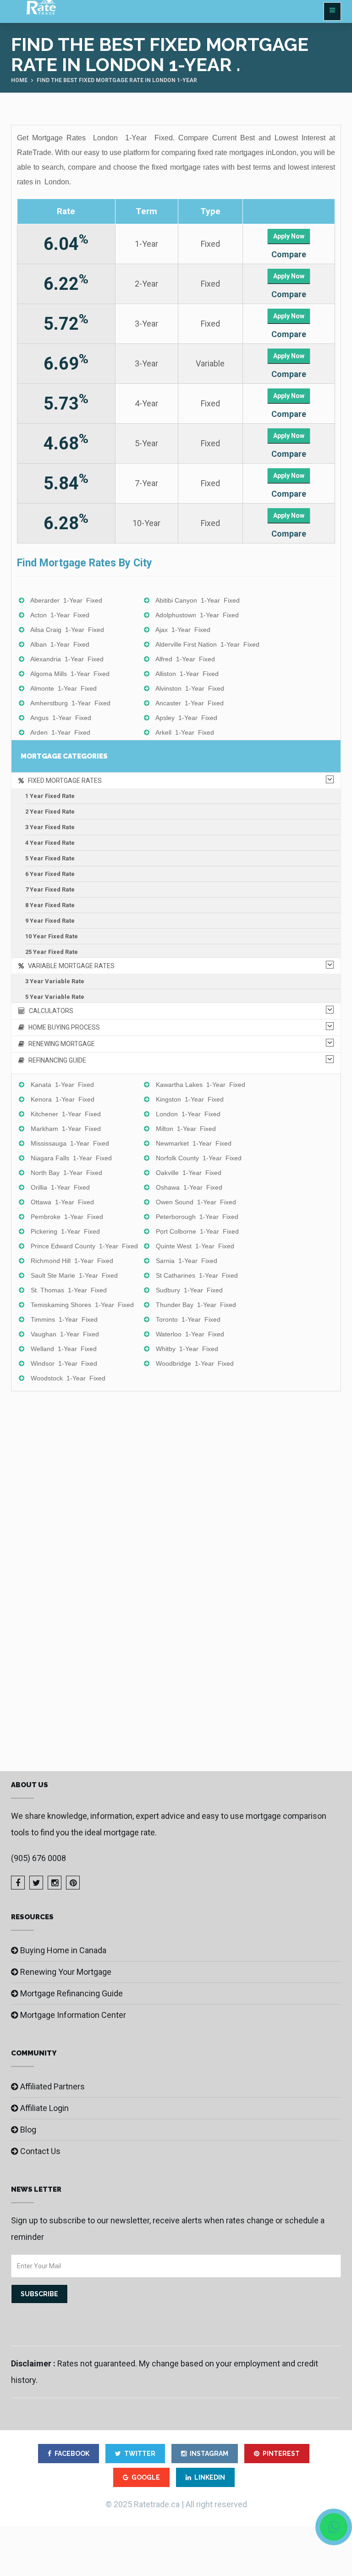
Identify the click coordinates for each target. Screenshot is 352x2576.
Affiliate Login (44, 2108)
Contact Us (40, 2151)
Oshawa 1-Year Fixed (189, 1187)
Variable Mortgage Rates (69, 966)
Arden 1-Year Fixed (60, 732)
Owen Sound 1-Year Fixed (196, 1202)
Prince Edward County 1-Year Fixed (84, 1246)
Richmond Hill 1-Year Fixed (72, 1261)
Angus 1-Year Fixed (61, 718)
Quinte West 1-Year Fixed (195, 1246)
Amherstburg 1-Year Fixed (70, 703)
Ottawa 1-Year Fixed (62, 1202)
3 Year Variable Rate (55, 981)
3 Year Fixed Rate (50, 827)
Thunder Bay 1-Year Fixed (196, 1305)
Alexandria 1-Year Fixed (67, 659)
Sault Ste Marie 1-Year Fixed (74, 1275)
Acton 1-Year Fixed (60, 615)
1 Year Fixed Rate (50, 796)
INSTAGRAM (209, 2454)
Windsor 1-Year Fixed (64, 1363)
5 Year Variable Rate (55, 997)
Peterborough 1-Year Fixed (197, 1217)
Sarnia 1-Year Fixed (187, 1261)
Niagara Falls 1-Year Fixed (71, 1158)
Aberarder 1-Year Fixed (66, 600)
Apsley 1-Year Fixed (186, 718)
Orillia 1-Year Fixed (60, 1187)
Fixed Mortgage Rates (63, 781)
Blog (28, 2130)
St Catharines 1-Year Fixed (197, 1275)
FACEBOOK (72, 2454)
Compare (289, 254)
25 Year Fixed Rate (52, 952)
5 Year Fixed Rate (50, 858)
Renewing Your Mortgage (66, 1972)
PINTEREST (281, 2454)
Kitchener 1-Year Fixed (66, 1114)
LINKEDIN (210, 2477)
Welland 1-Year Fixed (64, 1349)
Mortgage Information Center (73, 2015)
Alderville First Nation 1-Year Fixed (207, 644)
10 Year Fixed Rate (52, 936)
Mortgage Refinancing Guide (71, 1993)
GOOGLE (146, 2477)
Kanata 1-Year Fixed (62, 1085)
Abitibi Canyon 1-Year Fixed (198, 600)
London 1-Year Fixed (188, 1114)
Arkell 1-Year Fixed (185, 732)
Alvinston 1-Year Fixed (190, 688)
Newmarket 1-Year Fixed (194, 1143)
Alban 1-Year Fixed (60, 644)
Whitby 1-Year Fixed (187, 1349)
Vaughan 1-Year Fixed (65, 1334)
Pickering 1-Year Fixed (65, 1231)
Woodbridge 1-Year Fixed (195, 1363)
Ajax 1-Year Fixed (183, 630)
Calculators (49, 1011)
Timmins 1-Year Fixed (64, 1319)
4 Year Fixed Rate (50, 843)
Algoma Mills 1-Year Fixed (70, 674)
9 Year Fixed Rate (50, 921)
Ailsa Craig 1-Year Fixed (67, 630)
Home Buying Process (62, 1027)
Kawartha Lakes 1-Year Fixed (201, 1085)
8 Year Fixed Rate (50, 905)
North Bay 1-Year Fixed (66, 1173)
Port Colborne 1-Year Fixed (197, 1231)
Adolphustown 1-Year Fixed (197, 615)
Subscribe (39, 2294)
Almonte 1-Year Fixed (63, 688)
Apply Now (289, 236)
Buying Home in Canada (63, 1950)
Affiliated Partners (52, 2086)
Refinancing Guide (55, 1060)
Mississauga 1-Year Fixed (70, 1143)
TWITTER (140, 2454)
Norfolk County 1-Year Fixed (199, 1158)
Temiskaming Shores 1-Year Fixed (82, 1305)
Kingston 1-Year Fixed (190, 1099)
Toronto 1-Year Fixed (188, 1319)
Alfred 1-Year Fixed (185, 659)
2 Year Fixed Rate (50, 812)
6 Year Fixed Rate (50, 874)
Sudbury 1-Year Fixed (189, 1290)
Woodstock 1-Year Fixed (68, 1378)
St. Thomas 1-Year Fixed (69, 1290)
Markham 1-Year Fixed (66, 1129)
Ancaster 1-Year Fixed (190, 703)
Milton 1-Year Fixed (186, 1129)
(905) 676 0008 (38, 1858)
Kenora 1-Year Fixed (63, 1099)
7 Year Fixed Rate (50, 889)
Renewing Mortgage (60, 1044)
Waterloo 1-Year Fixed (190, 1334)
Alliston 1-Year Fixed (187, 674)
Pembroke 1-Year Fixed (67, 1217)
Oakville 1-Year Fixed (189, 1173)
